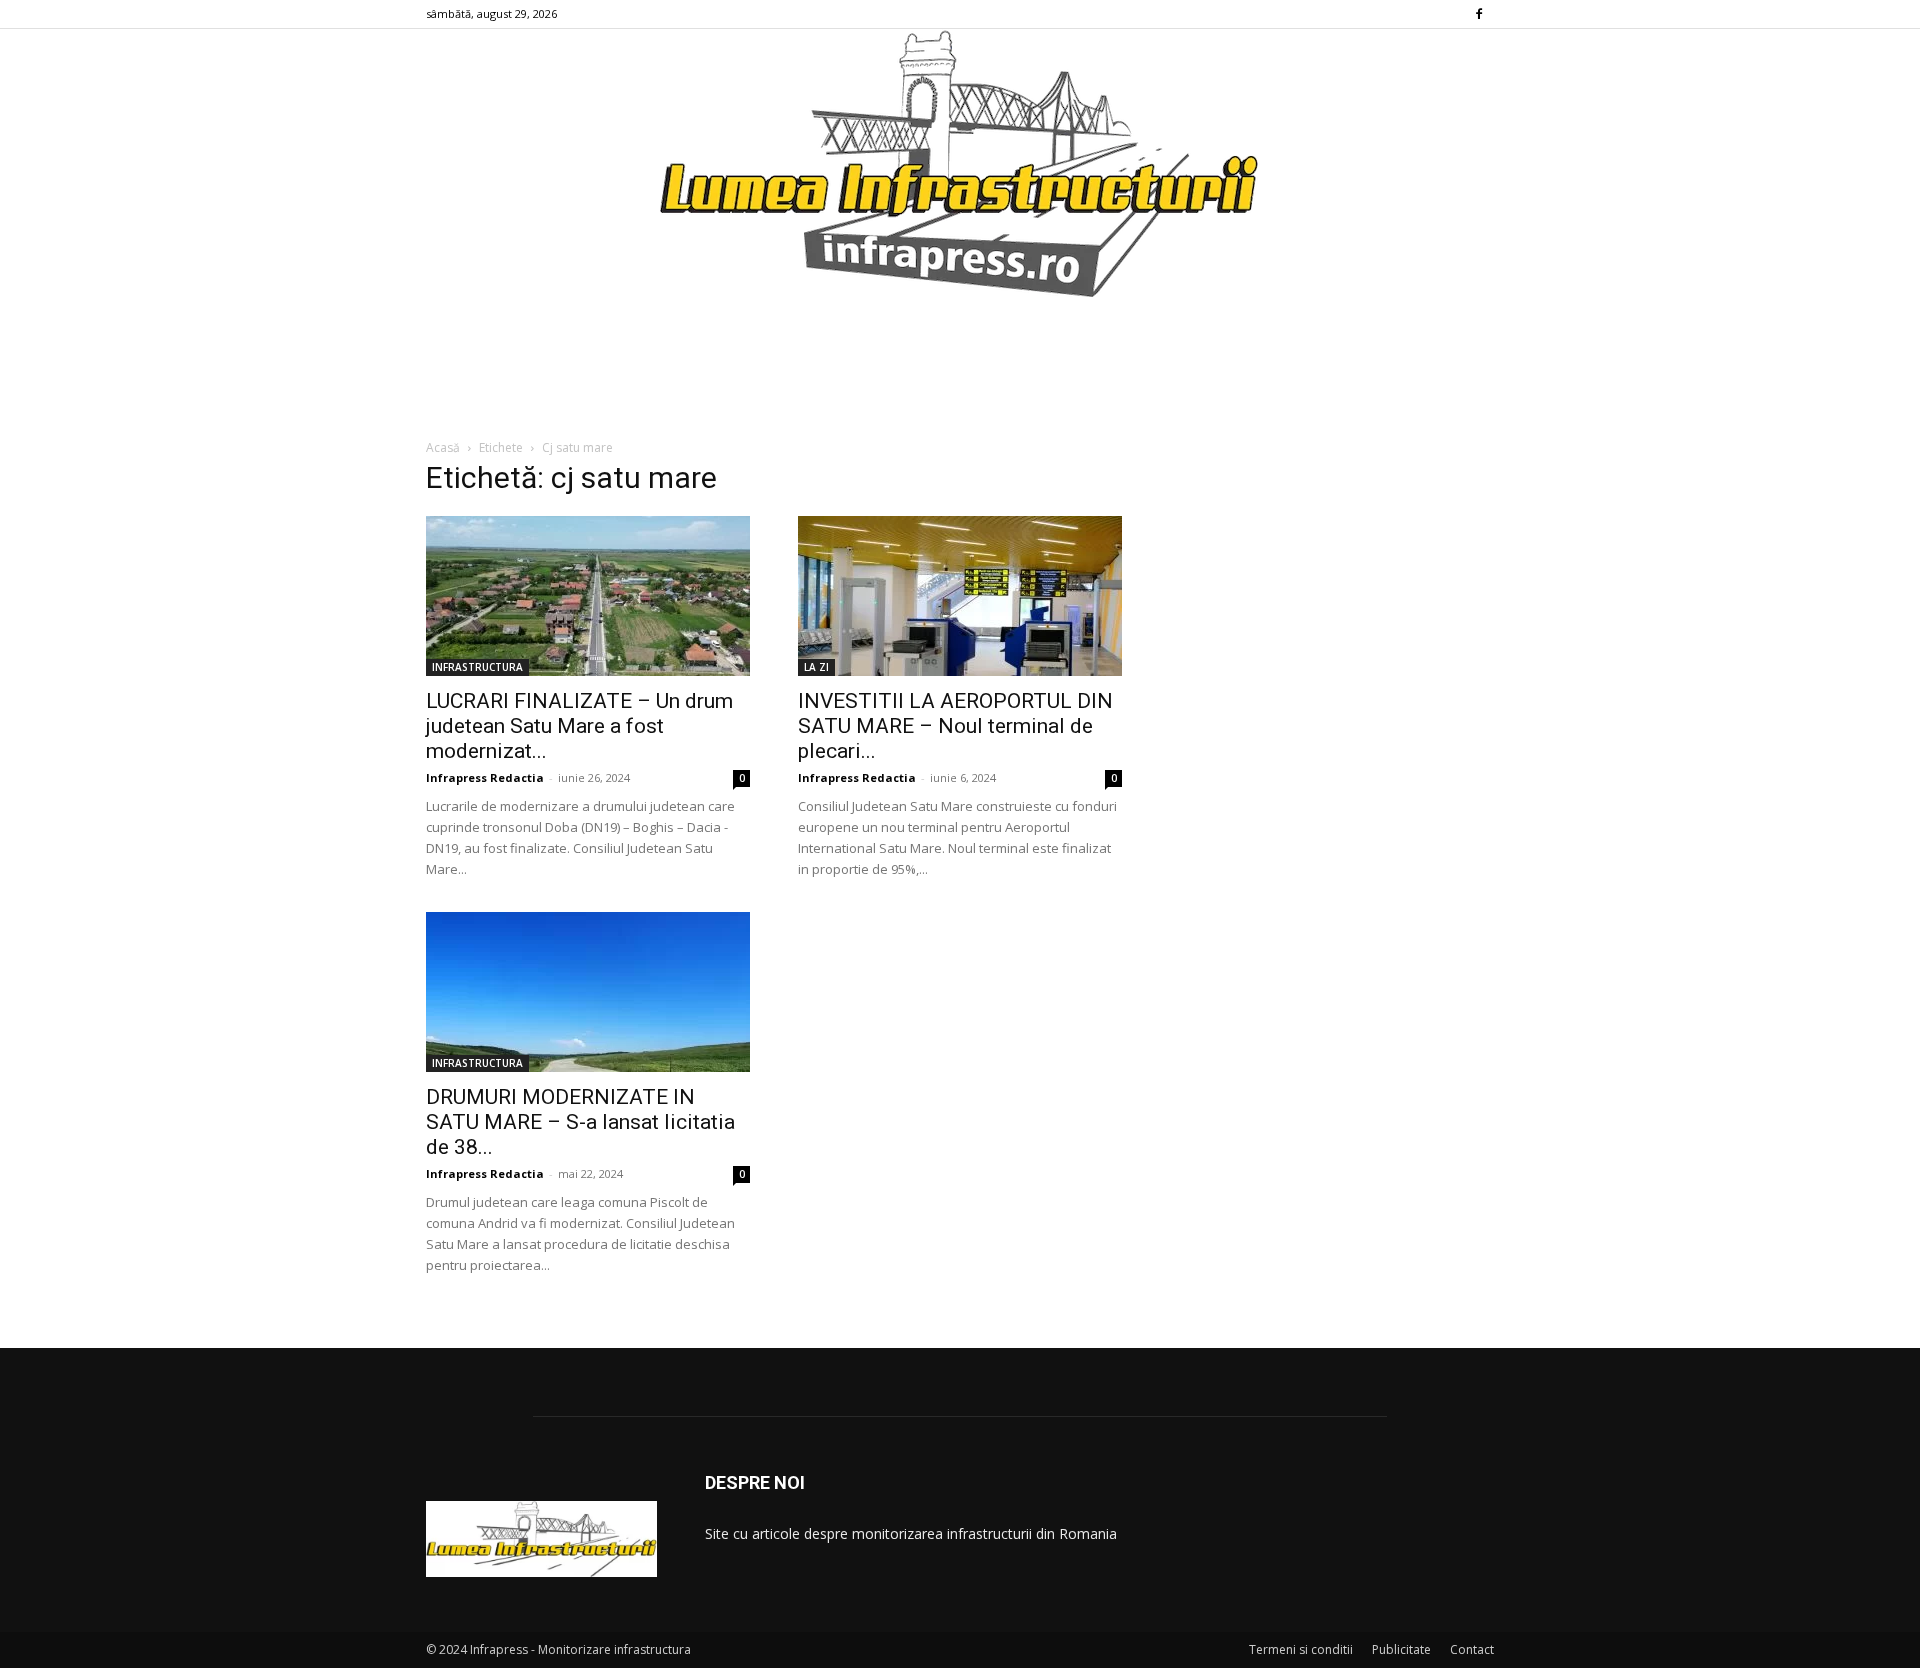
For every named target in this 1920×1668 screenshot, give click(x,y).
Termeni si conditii (1301, 1649)
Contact (1472, 1649)
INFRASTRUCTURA (477, 667)
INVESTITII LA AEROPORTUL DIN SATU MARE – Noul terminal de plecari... (955, 726)
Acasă (443, 447)
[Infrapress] (960, 163)
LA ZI (816, 667)
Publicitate (1401, 1649)
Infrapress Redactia (485, 777)
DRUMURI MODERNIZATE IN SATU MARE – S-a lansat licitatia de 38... (580, 1122)
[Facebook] (1479, 14)
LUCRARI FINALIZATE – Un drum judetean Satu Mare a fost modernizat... (579, 726)
